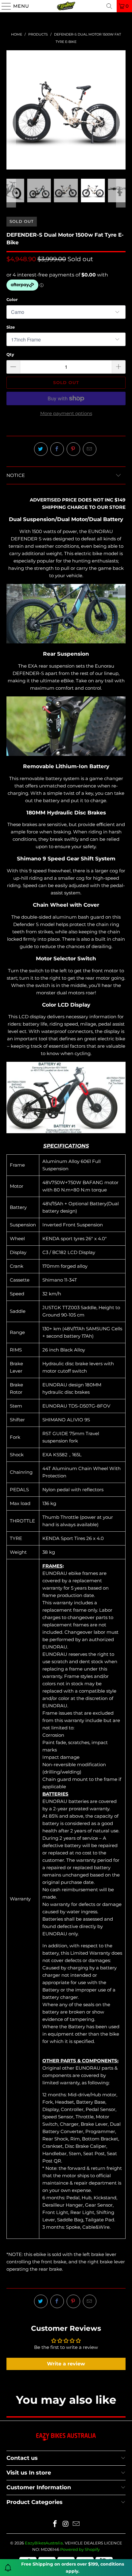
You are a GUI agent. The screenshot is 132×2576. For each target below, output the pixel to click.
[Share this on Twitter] (41, 449)
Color (12, 299)
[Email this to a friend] (90, 449)
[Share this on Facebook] (57, 449)
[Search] (109, 6)
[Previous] (11, 110)
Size (11, 327)
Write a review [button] (66, 2364)
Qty (10, 354)
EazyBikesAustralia (44, 2543)
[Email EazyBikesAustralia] (76, 2524)
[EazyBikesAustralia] (66, 6)
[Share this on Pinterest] (73, 449)
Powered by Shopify (80, 2549)
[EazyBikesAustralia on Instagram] (66, 2524)
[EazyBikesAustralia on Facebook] (55, 2524)
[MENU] (4, 6)
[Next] (121, 110)
